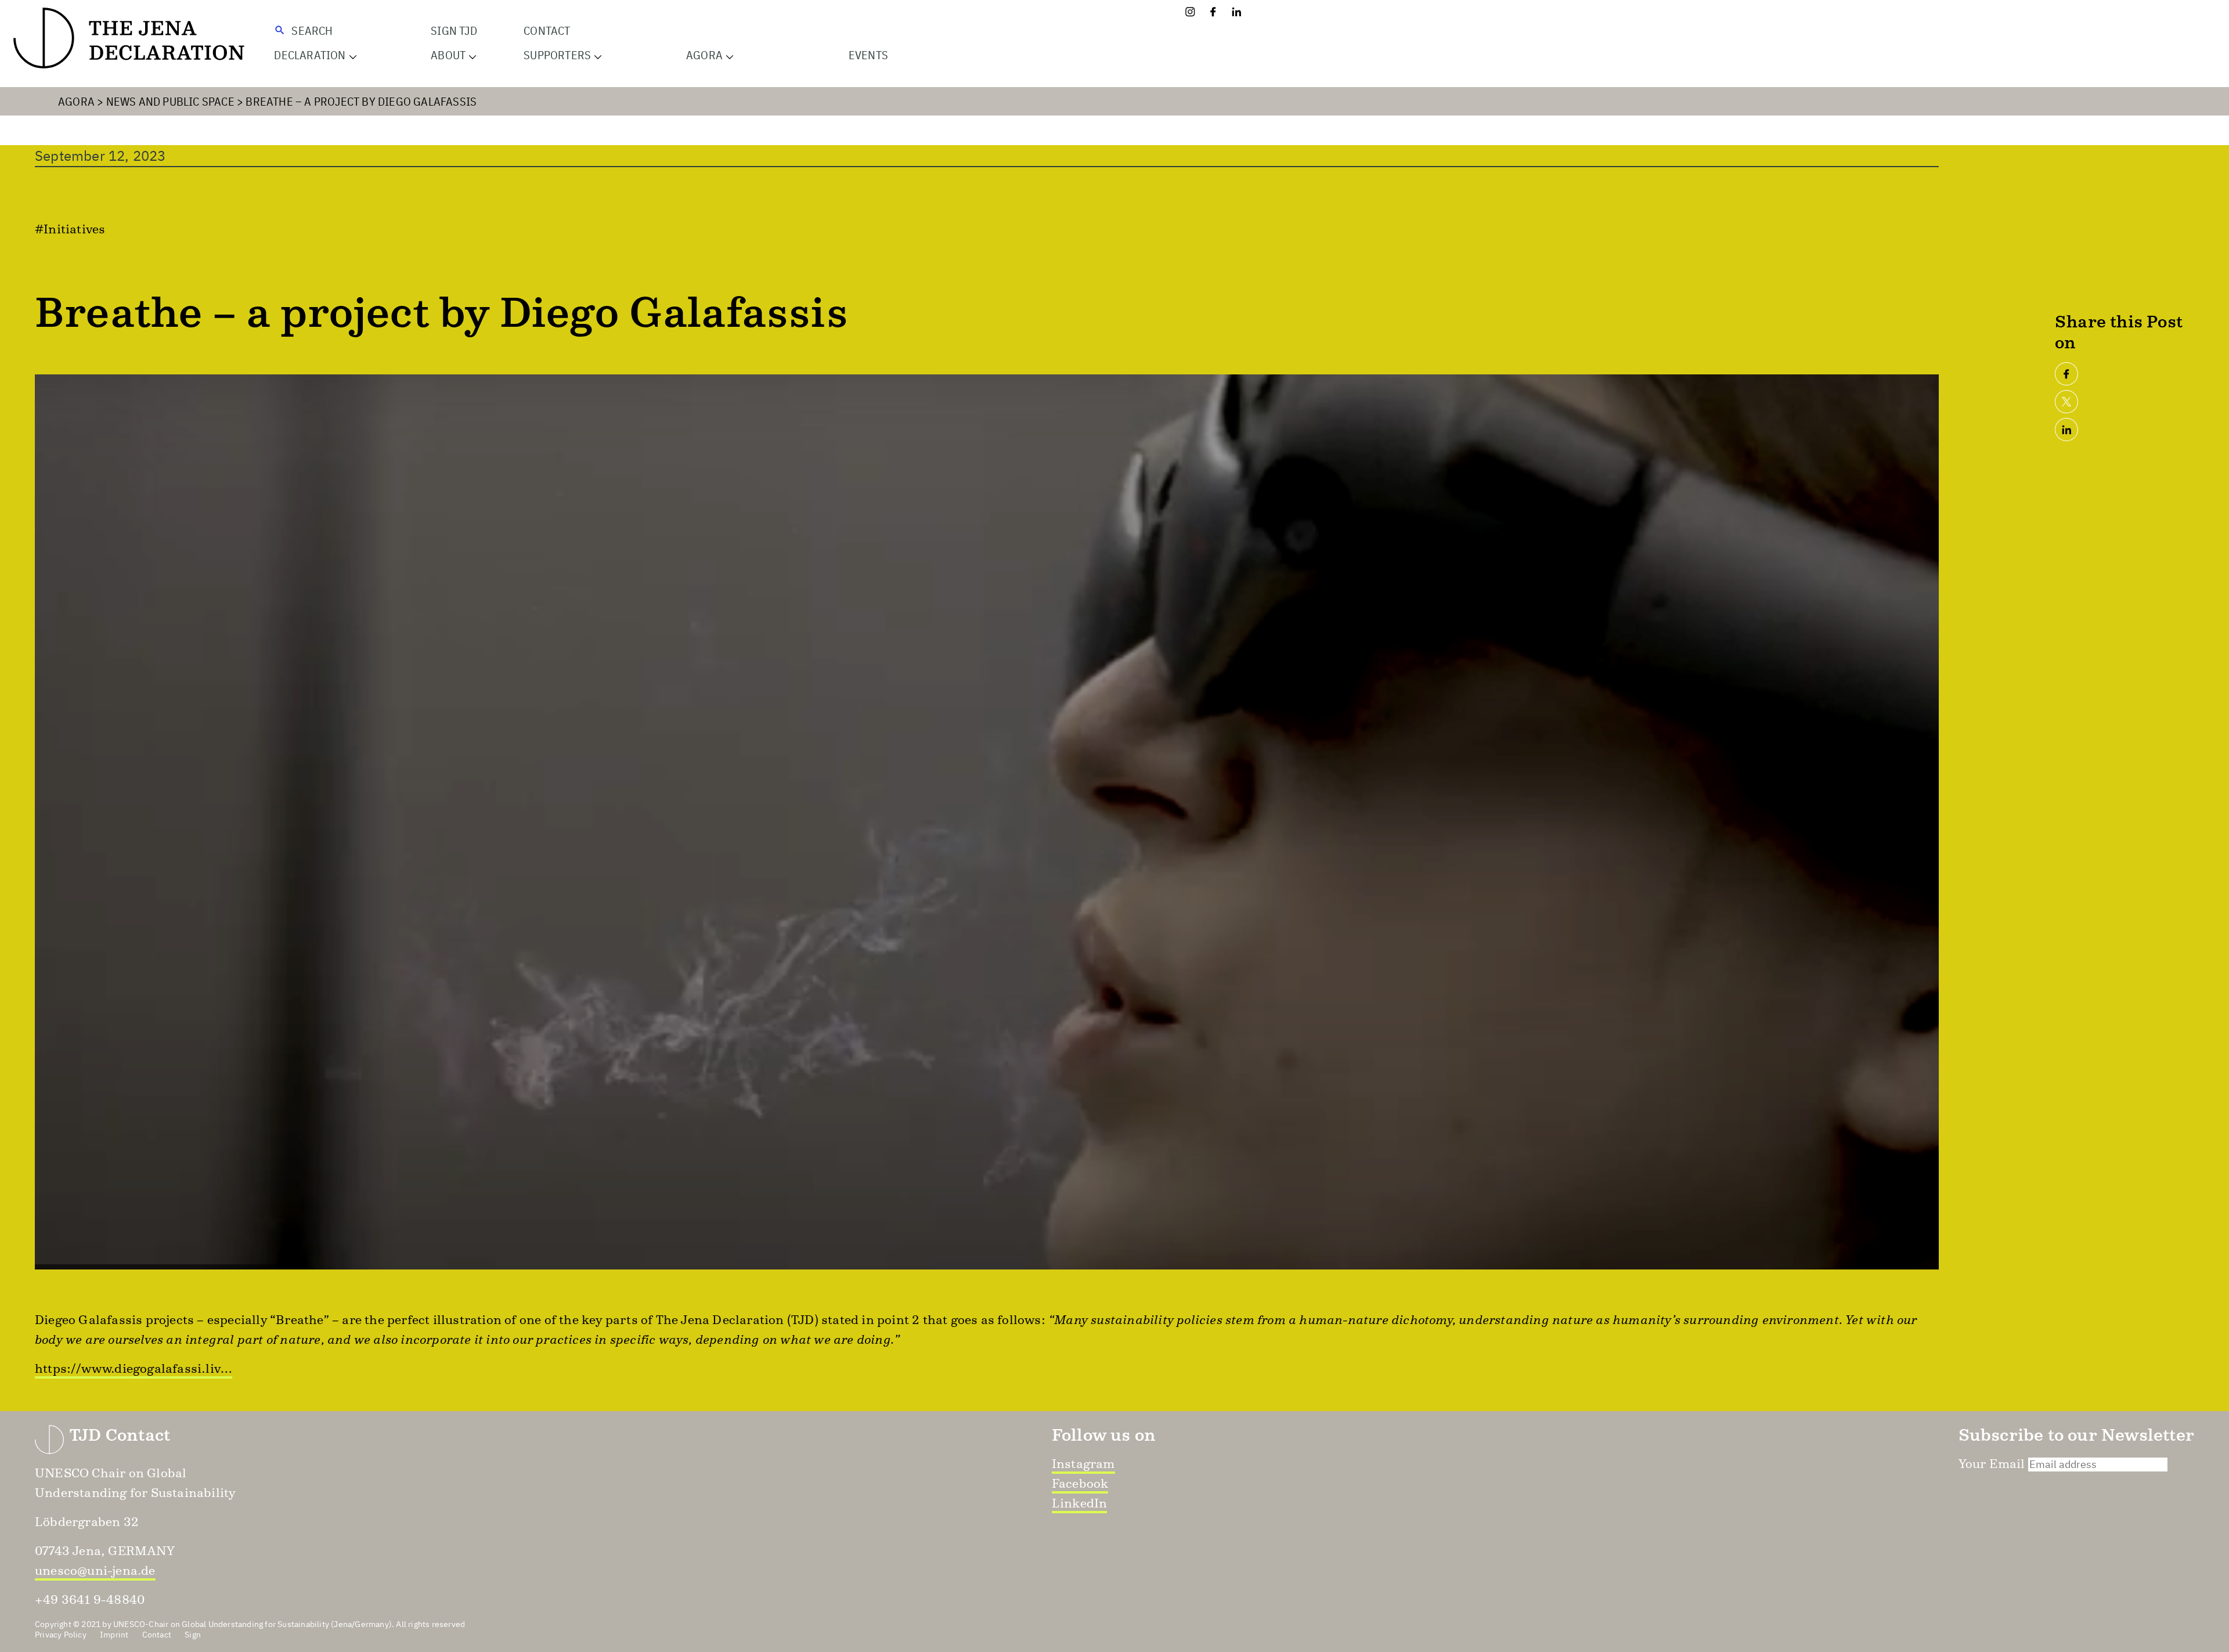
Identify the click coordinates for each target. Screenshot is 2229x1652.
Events (868, 55)
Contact (547, 30)
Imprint (114, 1635)
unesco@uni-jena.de (95, 1570)
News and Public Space (170, 101)
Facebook (1080, 1483)
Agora (76, 101)
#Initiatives (70, 229)
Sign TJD (454, 30)
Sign (193, 1635)
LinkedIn (1080, 1503)
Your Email (1992, 1464)
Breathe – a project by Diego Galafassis (361, 101)
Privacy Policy (61, 1635)
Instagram (1083, 1464)
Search (312, 30)
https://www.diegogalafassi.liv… (134, 1368)
